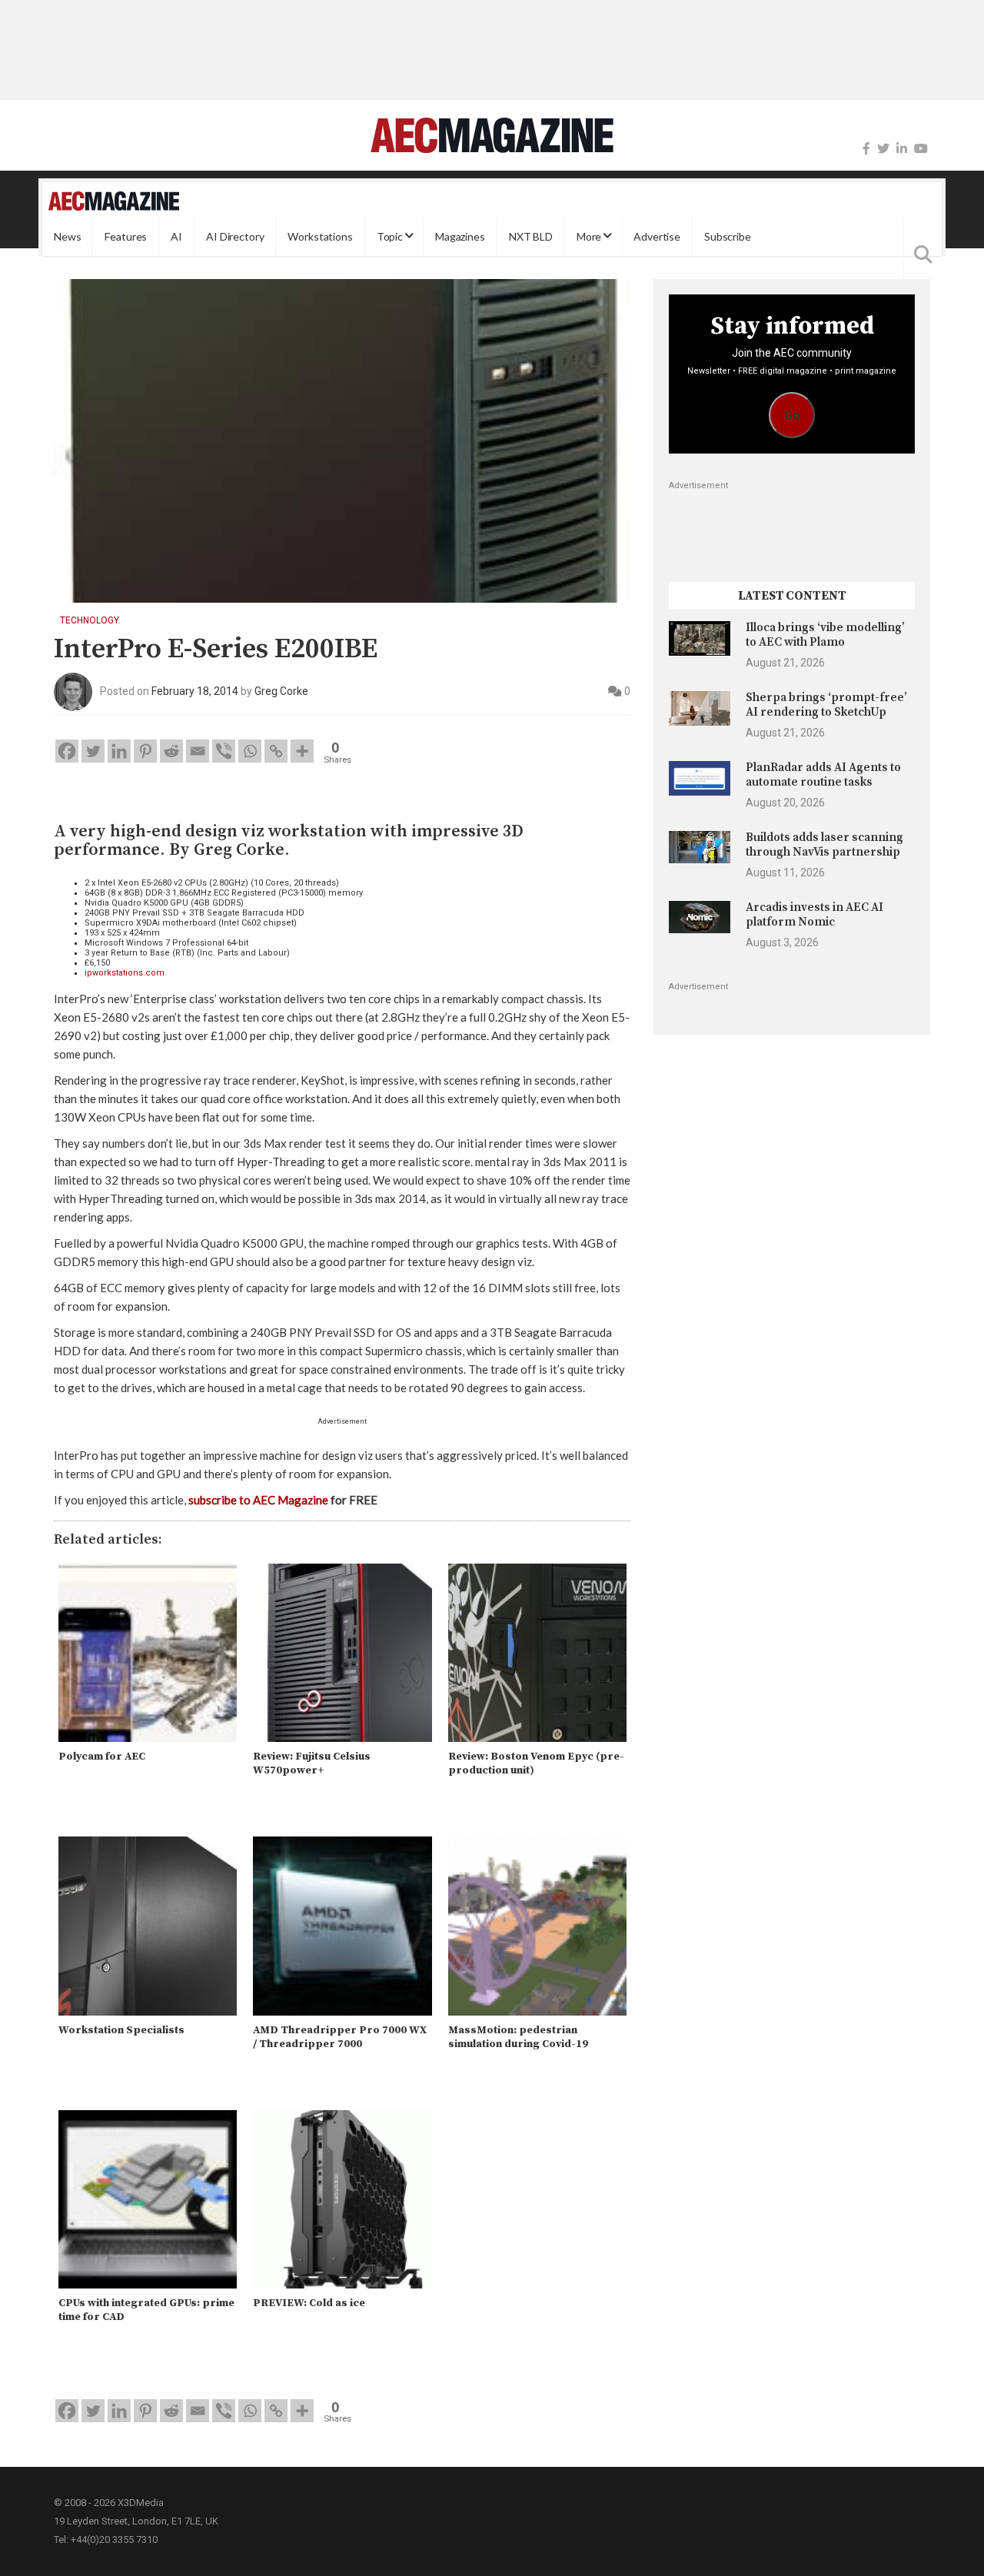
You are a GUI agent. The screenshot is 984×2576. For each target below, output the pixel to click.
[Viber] (224, 751)
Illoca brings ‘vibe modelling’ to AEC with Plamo (825, 635)
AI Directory (235, 236)
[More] (302, 751)
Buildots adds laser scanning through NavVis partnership (824, 844)
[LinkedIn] (902, 149)
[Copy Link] (276, 751)
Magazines (460, 236)
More (589, 236)
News (67, 236)
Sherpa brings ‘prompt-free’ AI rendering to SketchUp (826, 705)
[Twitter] (883, 149)
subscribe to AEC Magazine (258, 1500)
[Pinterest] (145, 751)
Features (126, 236)
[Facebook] (866, 149)
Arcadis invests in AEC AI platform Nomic (814, 914)
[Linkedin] (119, 751)
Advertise (657, 236)
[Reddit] (171, 751)
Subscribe (728, 236)
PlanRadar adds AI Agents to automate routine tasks (823, 774)
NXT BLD (531, 236)
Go (792, 415)
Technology (90, 620)
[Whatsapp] (250, 751)
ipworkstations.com (125, 973)
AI (176, 236)
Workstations (320, 236)
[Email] (198, 751)
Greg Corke (281, 691)
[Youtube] (921, 149)
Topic (390, 236)
